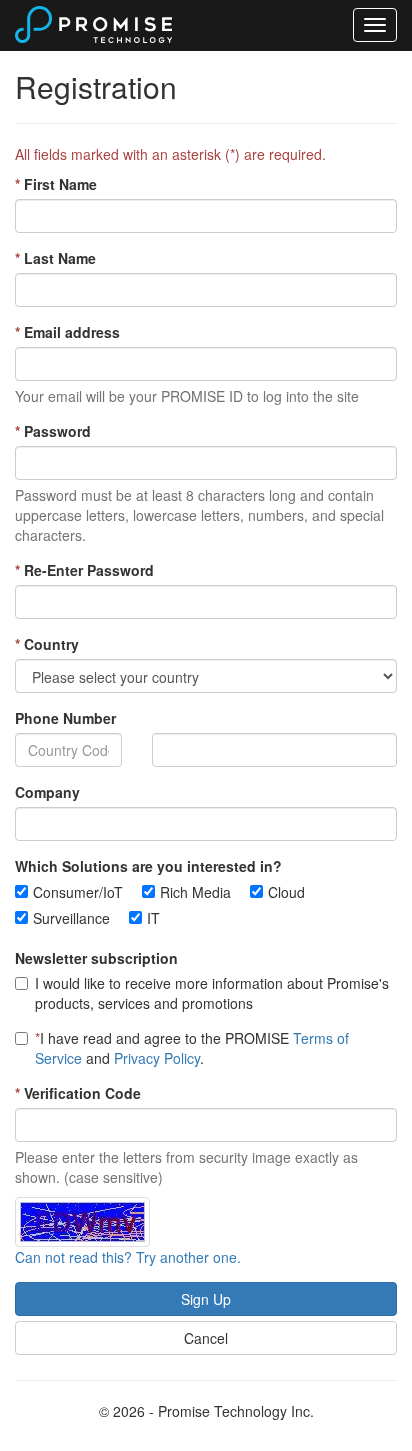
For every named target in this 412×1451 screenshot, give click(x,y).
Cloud (286, 892)
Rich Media (195, 892)
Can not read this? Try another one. (128, 1257)
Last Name (55, 258)
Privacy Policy (157, 1058)
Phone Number (65, 718)
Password (53, 431)
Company (47, 792)
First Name (56, 184)
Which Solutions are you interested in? (148, 866)
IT (153, 918)
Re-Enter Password (84, 570)
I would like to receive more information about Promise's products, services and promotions (212, 993)
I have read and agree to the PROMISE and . (192, 1048)
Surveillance (71, 918)
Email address (67, 332)
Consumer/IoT (78, 892)
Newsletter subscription (96, 958)
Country (47, 644)
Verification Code (78, 1093)
